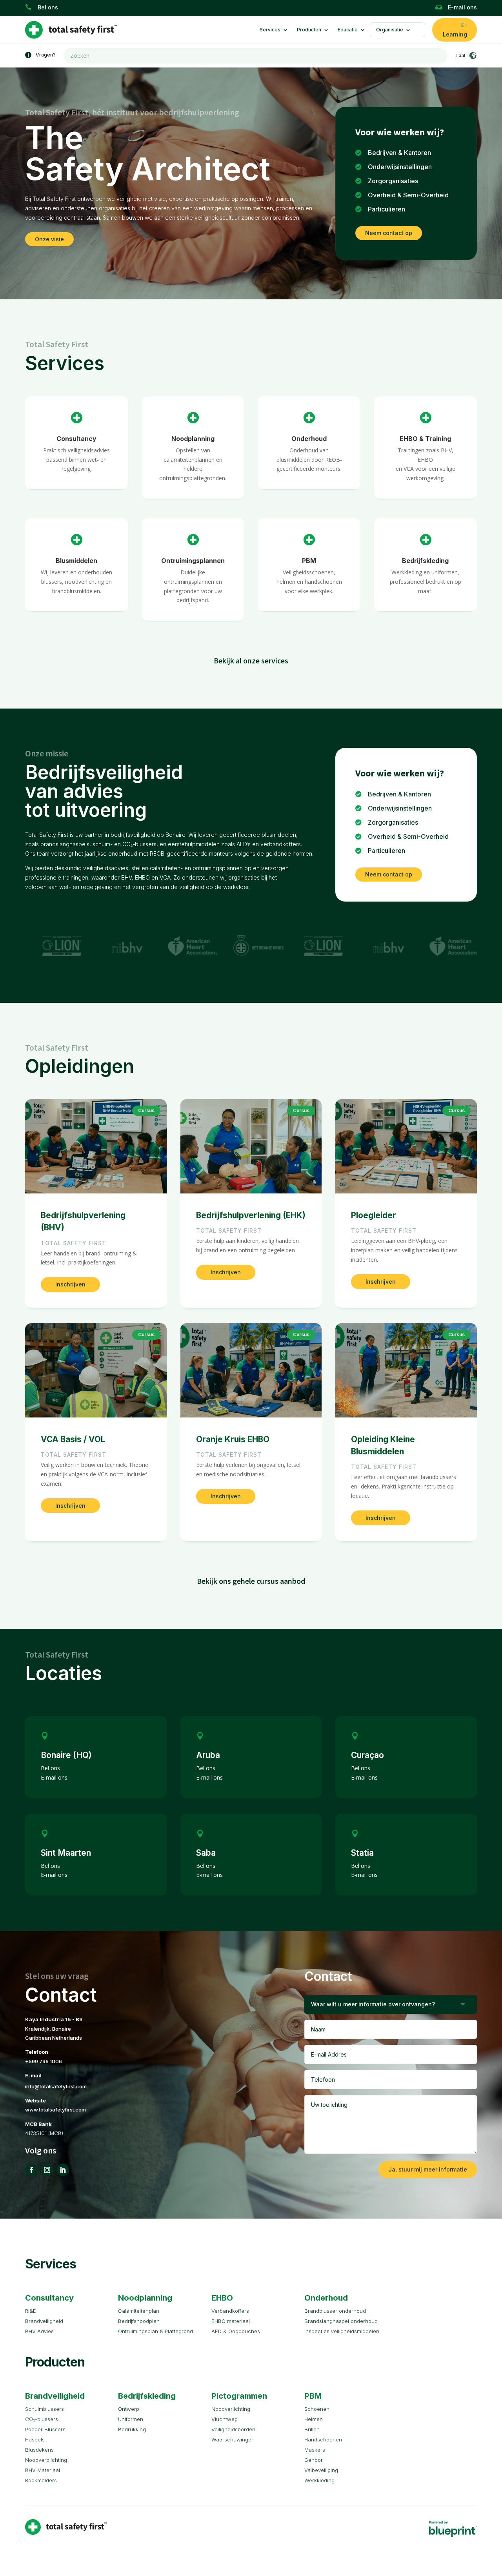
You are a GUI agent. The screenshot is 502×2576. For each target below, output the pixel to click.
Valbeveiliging (321, 2470)
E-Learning (455, 30)
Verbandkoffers (230, 2311)
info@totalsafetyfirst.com (56, 2086)
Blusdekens (39, 2450)
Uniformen (131, 2419)
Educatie (348, 30)
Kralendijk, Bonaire (48, 2029)
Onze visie (49, 239)
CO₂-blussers (42, 2419)
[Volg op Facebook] (31, 2170)
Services (270, 30)
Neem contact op (389, 233)
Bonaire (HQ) (66, 1755)
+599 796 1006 (44, 2061)
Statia (362, 1853)
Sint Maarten (66, 1853)
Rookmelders (41, 2480)
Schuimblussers (45, 2409)
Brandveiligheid (44, 2321)
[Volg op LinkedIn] (63, 2170)
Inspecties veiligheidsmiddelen (342, 2331)
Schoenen (317, 2409)
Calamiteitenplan (139, 2311)
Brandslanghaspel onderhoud (341, 2321)
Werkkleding (319, 2480)
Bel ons (48, 7)
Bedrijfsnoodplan (139, 2321)
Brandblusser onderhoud (335, 2311)
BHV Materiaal (43, 2470)
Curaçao (367, 1755)
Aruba (208, 1755)
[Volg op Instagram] (47, 2170)
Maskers (315, 2450)
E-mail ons (462, 7)
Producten (309, 30)
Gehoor (314, 2460)
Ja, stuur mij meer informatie (428, 2169)
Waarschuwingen (233, 2439)
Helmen (314, 2419)
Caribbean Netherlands (54, 2038)
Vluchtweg (225, 2419)
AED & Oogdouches (236, 2331)
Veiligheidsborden (233, 2429)
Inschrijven (70, 1284)
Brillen (312, 2429)
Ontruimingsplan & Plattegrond (156, 2331)
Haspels (35, 2439)
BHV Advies (39, 2331)
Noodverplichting (46, 2460)
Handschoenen (323, 2439)
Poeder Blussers (45, 2429)
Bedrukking (132, 2429)
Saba (206, 1853)
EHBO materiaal (231, 2321)
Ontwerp (129, 2409)
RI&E (31, 2311)
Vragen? (46, 55)
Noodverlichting (231, 2409)
